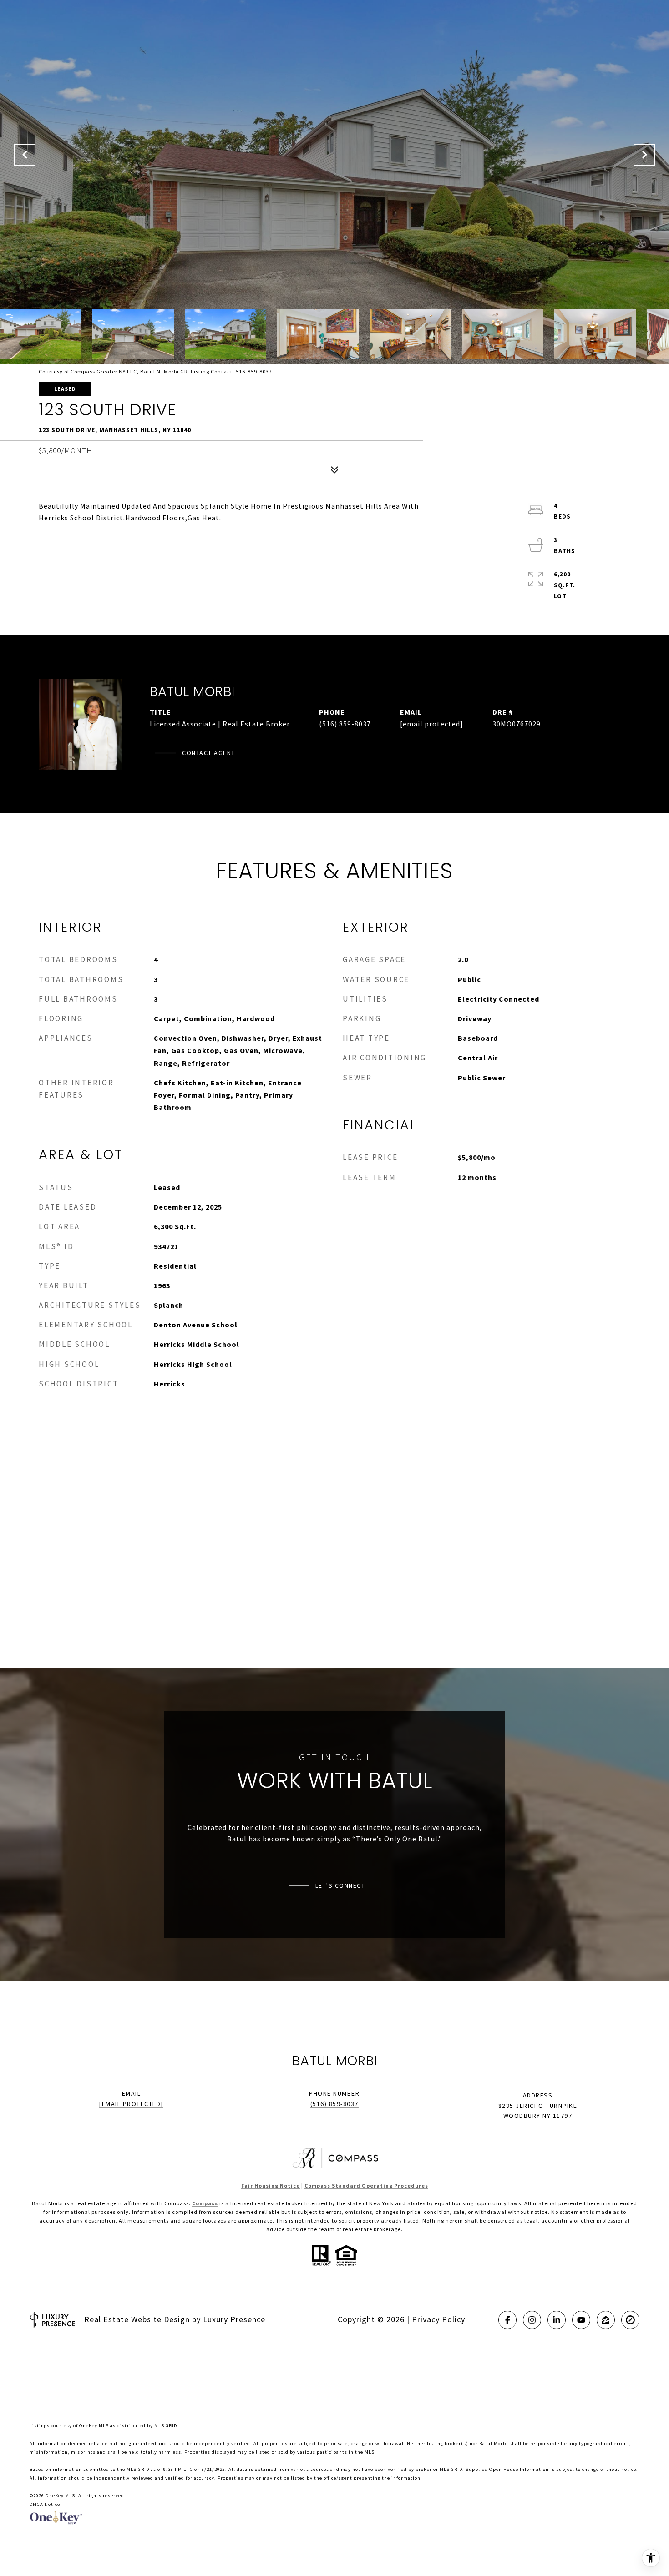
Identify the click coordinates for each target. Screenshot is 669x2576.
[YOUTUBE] (581, 2320)
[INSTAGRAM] (532, 2320)
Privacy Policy (438, 2319)
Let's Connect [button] (340, 1885)
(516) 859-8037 (345, 724)
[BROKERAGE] (630, 2320)
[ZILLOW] (606, 2320)
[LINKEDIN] (557, 2320)
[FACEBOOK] (507, 2320)
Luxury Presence (234, 2319)
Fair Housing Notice (271, 2185)
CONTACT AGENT (209, 753)
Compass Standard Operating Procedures (366, 2185)
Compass (205, 2203)
